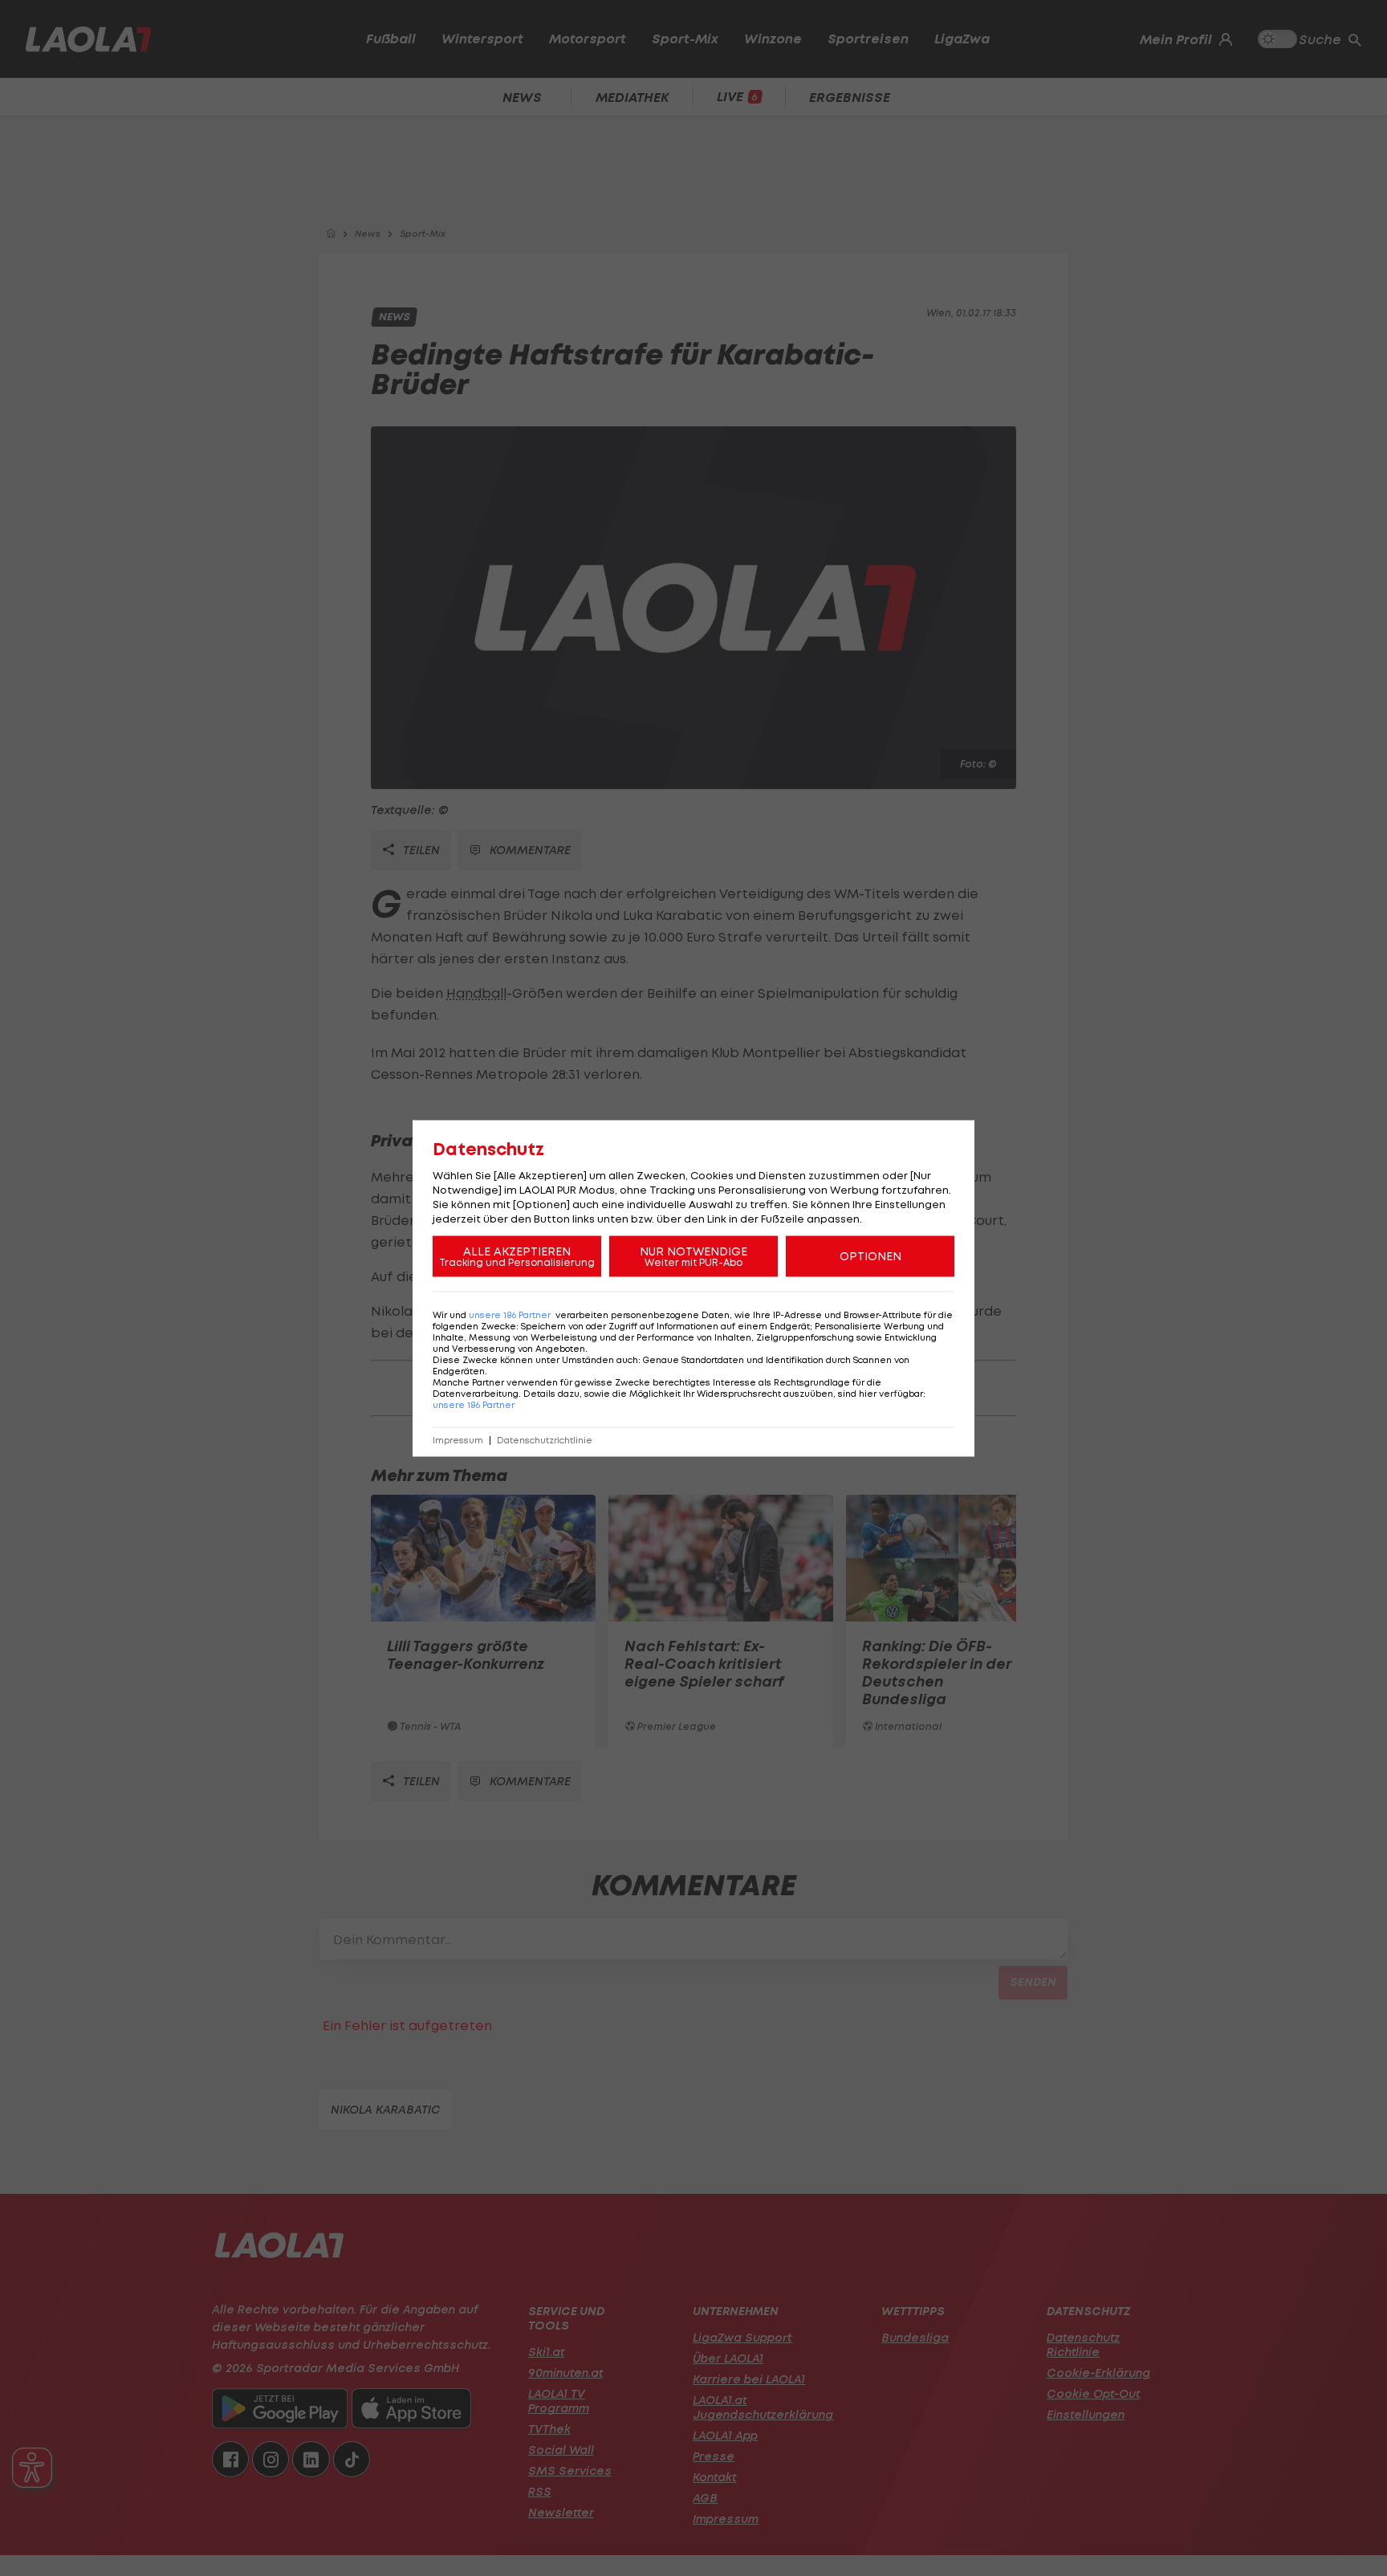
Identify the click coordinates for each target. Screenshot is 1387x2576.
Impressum (458, 1440)
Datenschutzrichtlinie (545, 1440)
